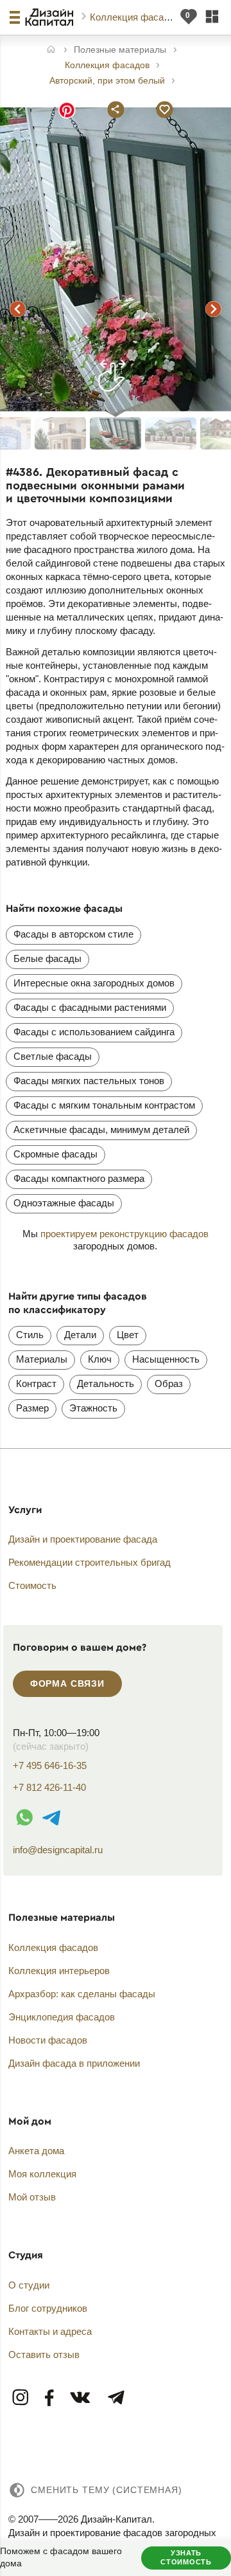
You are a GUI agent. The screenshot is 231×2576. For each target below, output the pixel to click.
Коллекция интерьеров (59, 1971)
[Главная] (51, 50)
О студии (29, 2285)
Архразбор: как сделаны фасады (82, 1994)
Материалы (42, 1359)
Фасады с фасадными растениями (90, 1007)
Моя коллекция (42, 2174)
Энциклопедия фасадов (62, 2017)
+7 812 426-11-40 (49, 1787)
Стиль (30, 1335)
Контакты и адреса (50, 2331)
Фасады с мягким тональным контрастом (104, 1105)
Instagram (21, 2398)
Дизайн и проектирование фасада (83, 1539)
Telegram (116, 2398)
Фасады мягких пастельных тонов (89, 1081)
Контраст (36, 1383)
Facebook (50, 2398)
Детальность (106, 1383)
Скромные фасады (56, 1154)
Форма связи (67, 1683)
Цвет (128, 1335)
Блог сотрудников (48, 2308)
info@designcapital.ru (58, 1850)
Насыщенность (166, 1359)
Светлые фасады (53, 1056)
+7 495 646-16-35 (50, 1765)
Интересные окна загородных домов (94, 983)
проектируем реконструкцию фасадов (124, 1234)
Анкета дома (36, 2151)
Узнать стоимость (186, 2557)
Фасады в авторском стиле (73, 934)
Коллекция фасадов (136, 17)
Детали (80, 1335)
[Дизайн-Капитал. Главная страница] (51, 17)
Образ (169, 1383)
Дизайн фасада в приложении (74, 2063)
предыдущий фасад (17, 309)
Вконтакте (81, 2398)
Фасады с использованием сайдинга (94, 1032)
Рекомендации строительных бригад (90, 1562)
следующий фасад (214, 309)
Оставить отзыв (44, 2354)
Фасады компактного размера (79, 1178)
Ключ (100, 1359)
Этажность (93, 1408)
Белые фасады (47, 958)
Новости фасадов (48, 2040)
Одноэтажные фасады (64, 1203)
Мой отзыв (32, 2197)
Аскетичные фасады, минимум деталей (101, 1129)
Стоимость (32, 1585)
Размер (32, 1408)
